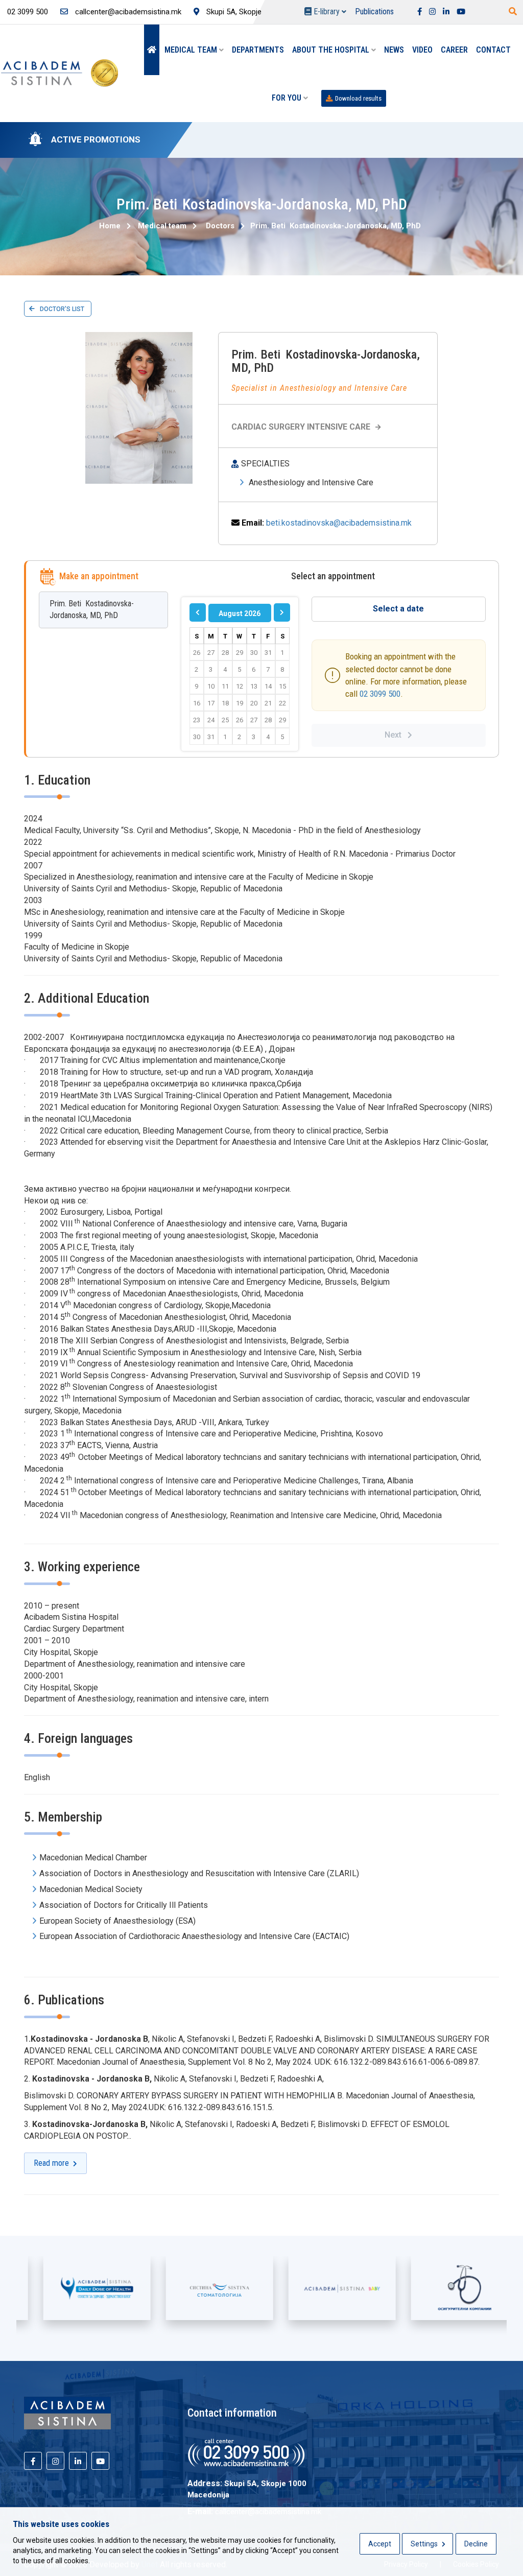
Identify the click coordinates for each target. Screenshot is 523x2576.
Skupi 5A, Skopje (233, 12)
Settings (425, 2544)
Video (422, 50)
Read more (53, 2163)
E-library (327, 11)
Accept (380, 2544)
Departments (258, 50)
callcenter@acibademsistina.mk (127, 12)
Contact (493, 50)
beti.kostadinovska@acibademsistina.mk (339, 523)
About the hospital (332, 50)
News (394, 50)
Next (396, 735)
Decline (476, 2544)
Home (110, 226)
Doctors (220, 226)
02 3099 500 (380, 694)
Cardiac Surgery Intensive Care (301, 427)
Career (454, 50)
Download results (358, 98)
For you (288, 98)
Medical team (192, 50)
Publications (374, 11)
